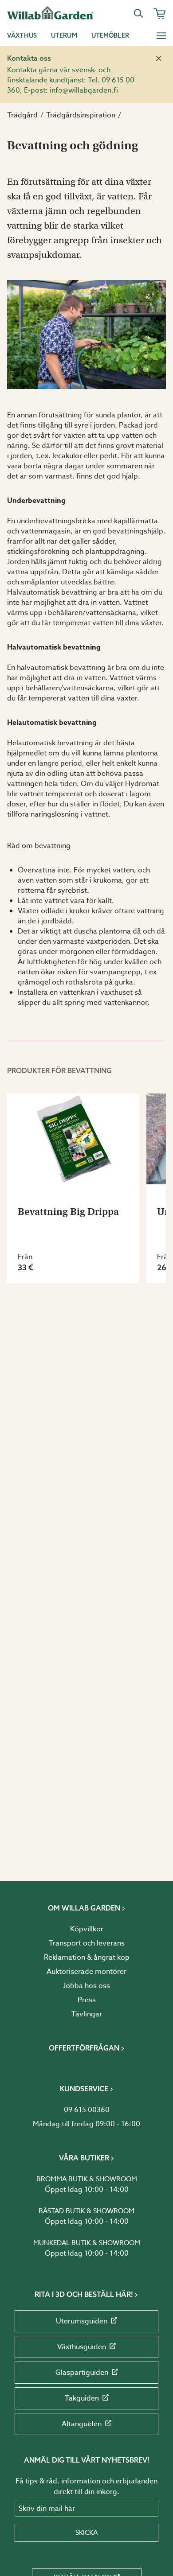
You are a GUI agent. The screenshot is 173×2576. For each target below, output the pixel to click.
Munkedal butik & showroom (87, 2243)
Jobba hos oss (86, 1986)
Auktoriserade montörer (86, 1972)
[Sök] (138, 13)
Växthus (22, 35)
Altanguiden (82, 2424)
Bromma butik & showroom (87, 2179)
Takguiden (82, 2398)
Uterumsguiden (82, 2321)
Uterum (64, 35)
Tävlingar (87, 2014)
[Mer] (161, 35)
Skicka (86, 2533)
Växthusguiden (82, 2347)
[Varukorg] (160, 13)
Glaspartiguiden (82, 2373)
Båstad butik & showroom (86, 2211)
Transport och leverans (87, 1943)
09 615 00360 (87, 2110)
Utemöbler (110, 35)
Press (87, 2000)
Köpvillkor (87, 1929)
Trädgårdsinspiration (81, 115)
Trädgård (22, 115)
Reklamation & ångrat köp (87, 1957)
